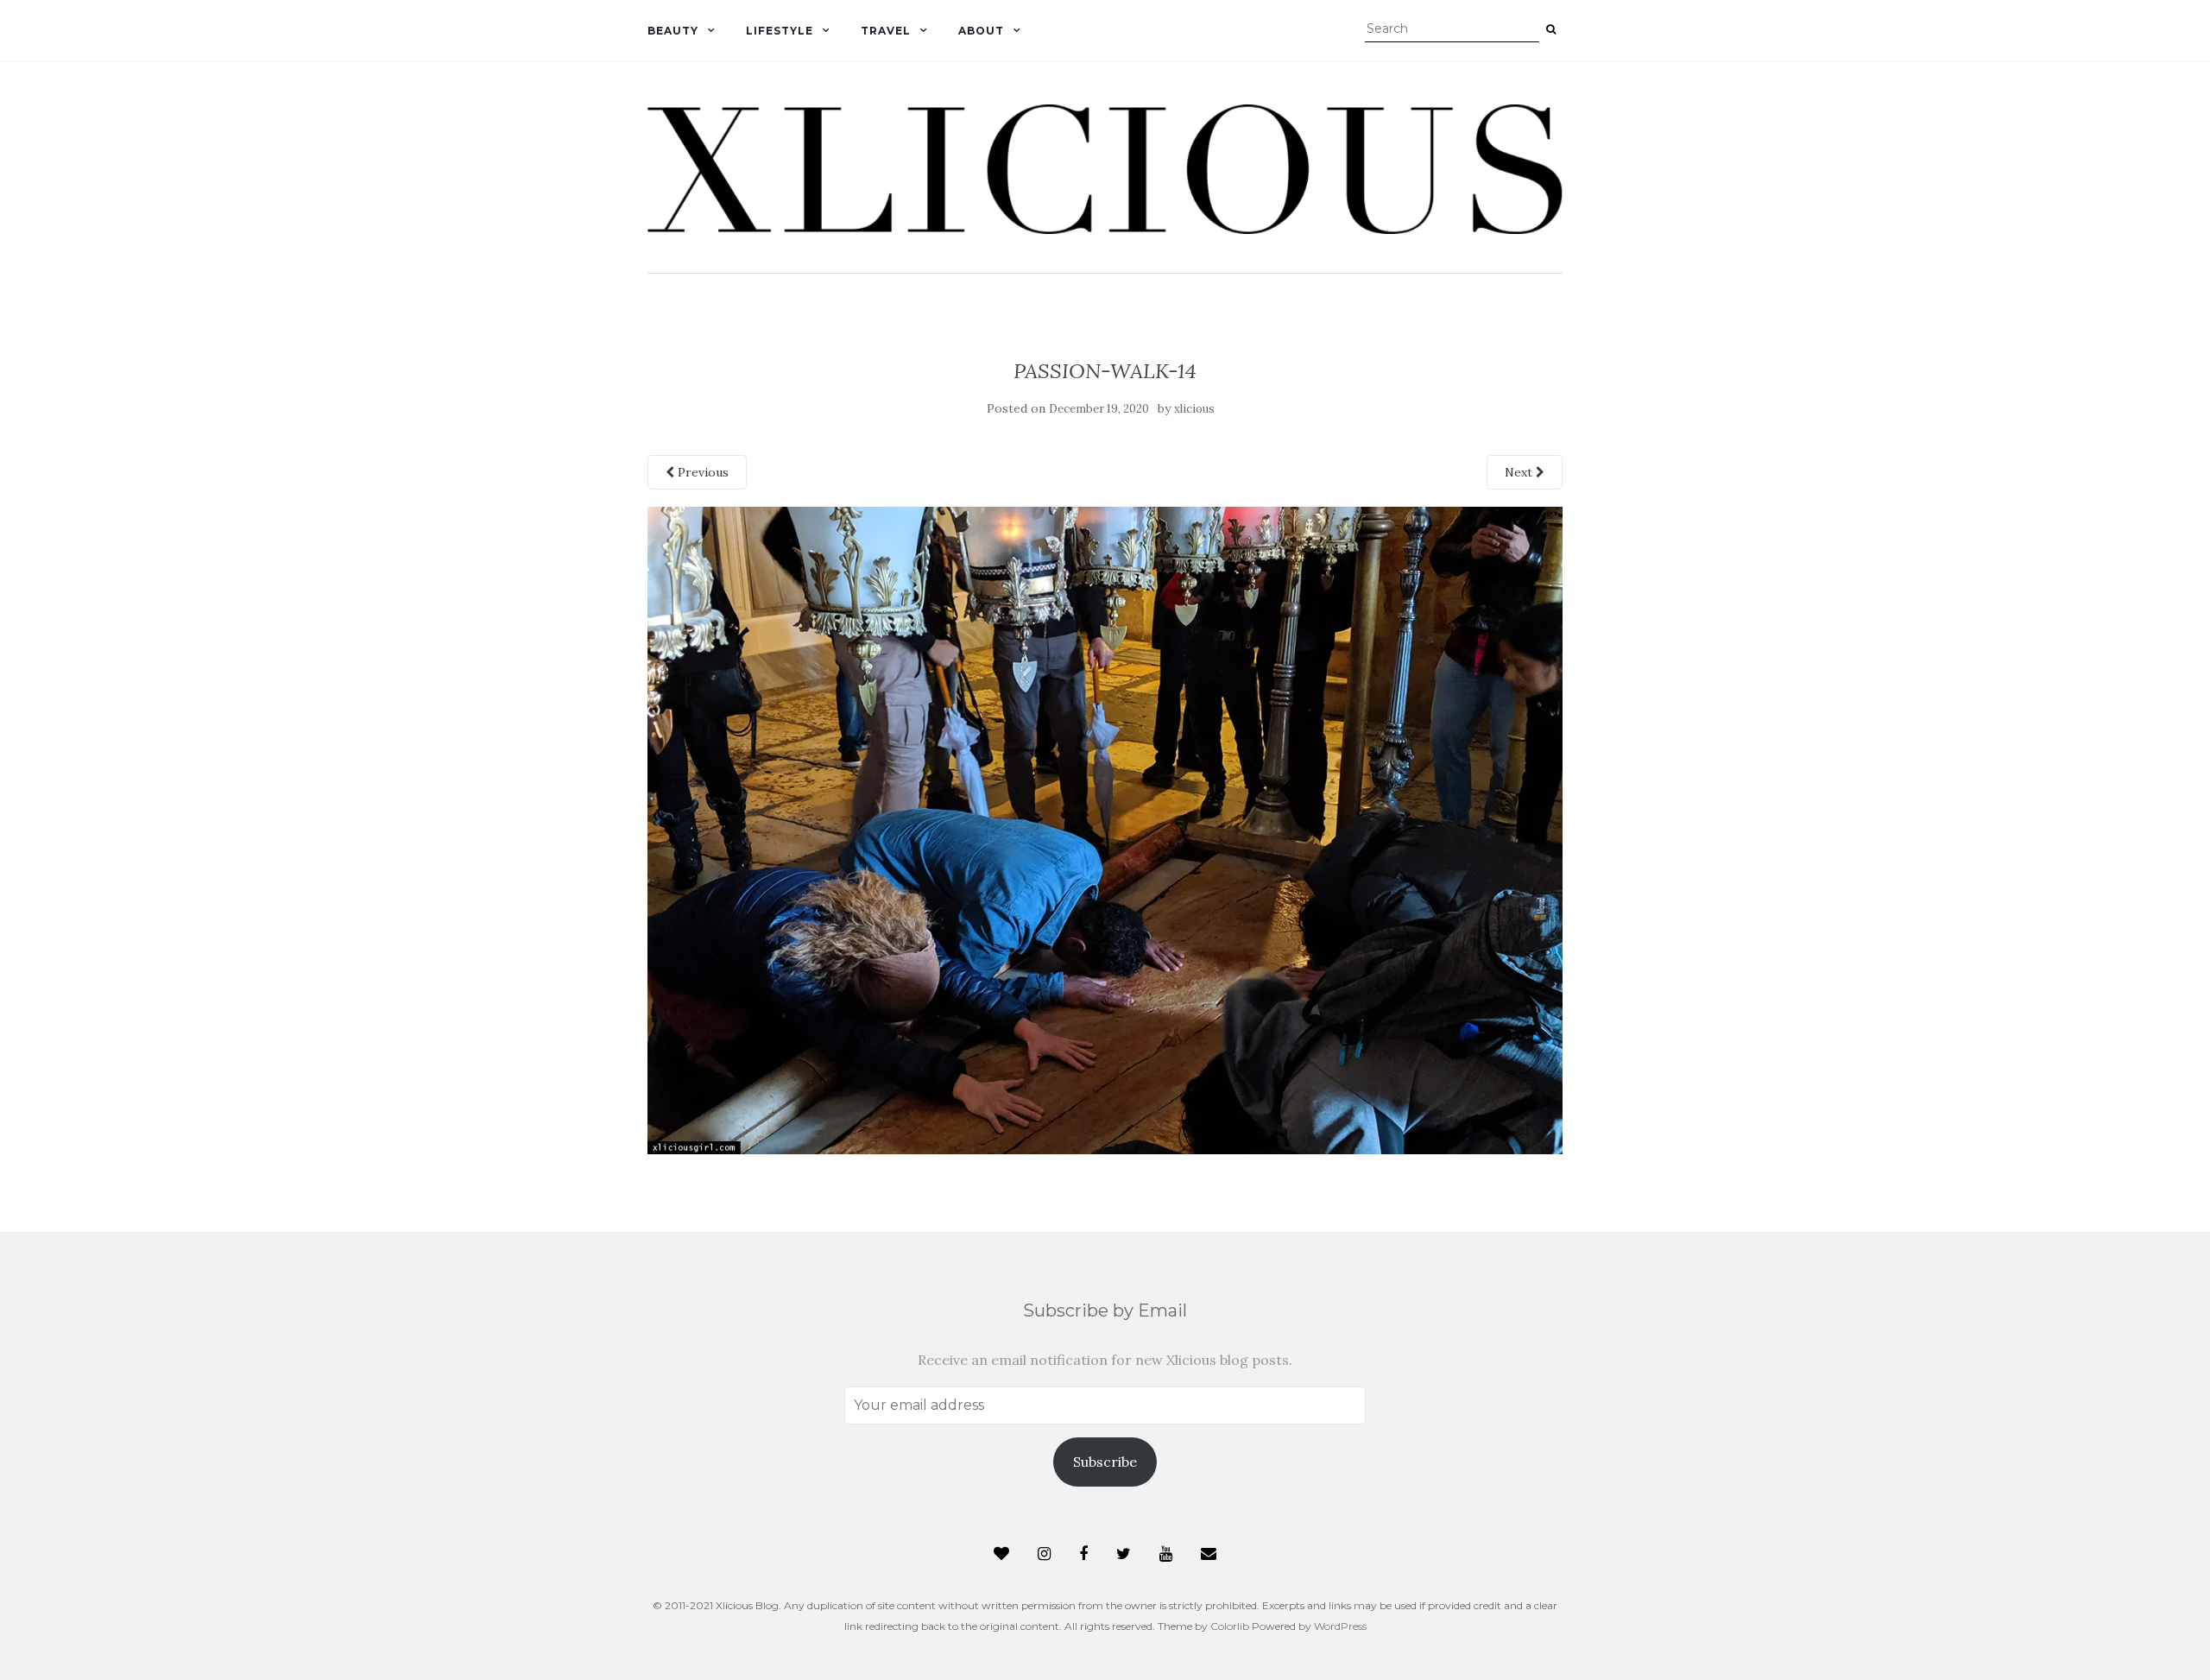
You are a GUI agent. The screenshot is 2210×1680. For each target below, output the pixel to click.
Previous (701, 472)
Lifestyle (780, 31)
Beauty (673, 31)
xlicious (1194, 409)
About (981, 31)
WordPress (1340, 1626)
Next (1520, 472)
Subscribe (1105, 1462)
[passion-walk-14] (1105, 829)
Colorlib (1230, 1626)
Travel (886, 31)
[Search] (1551, 29)
